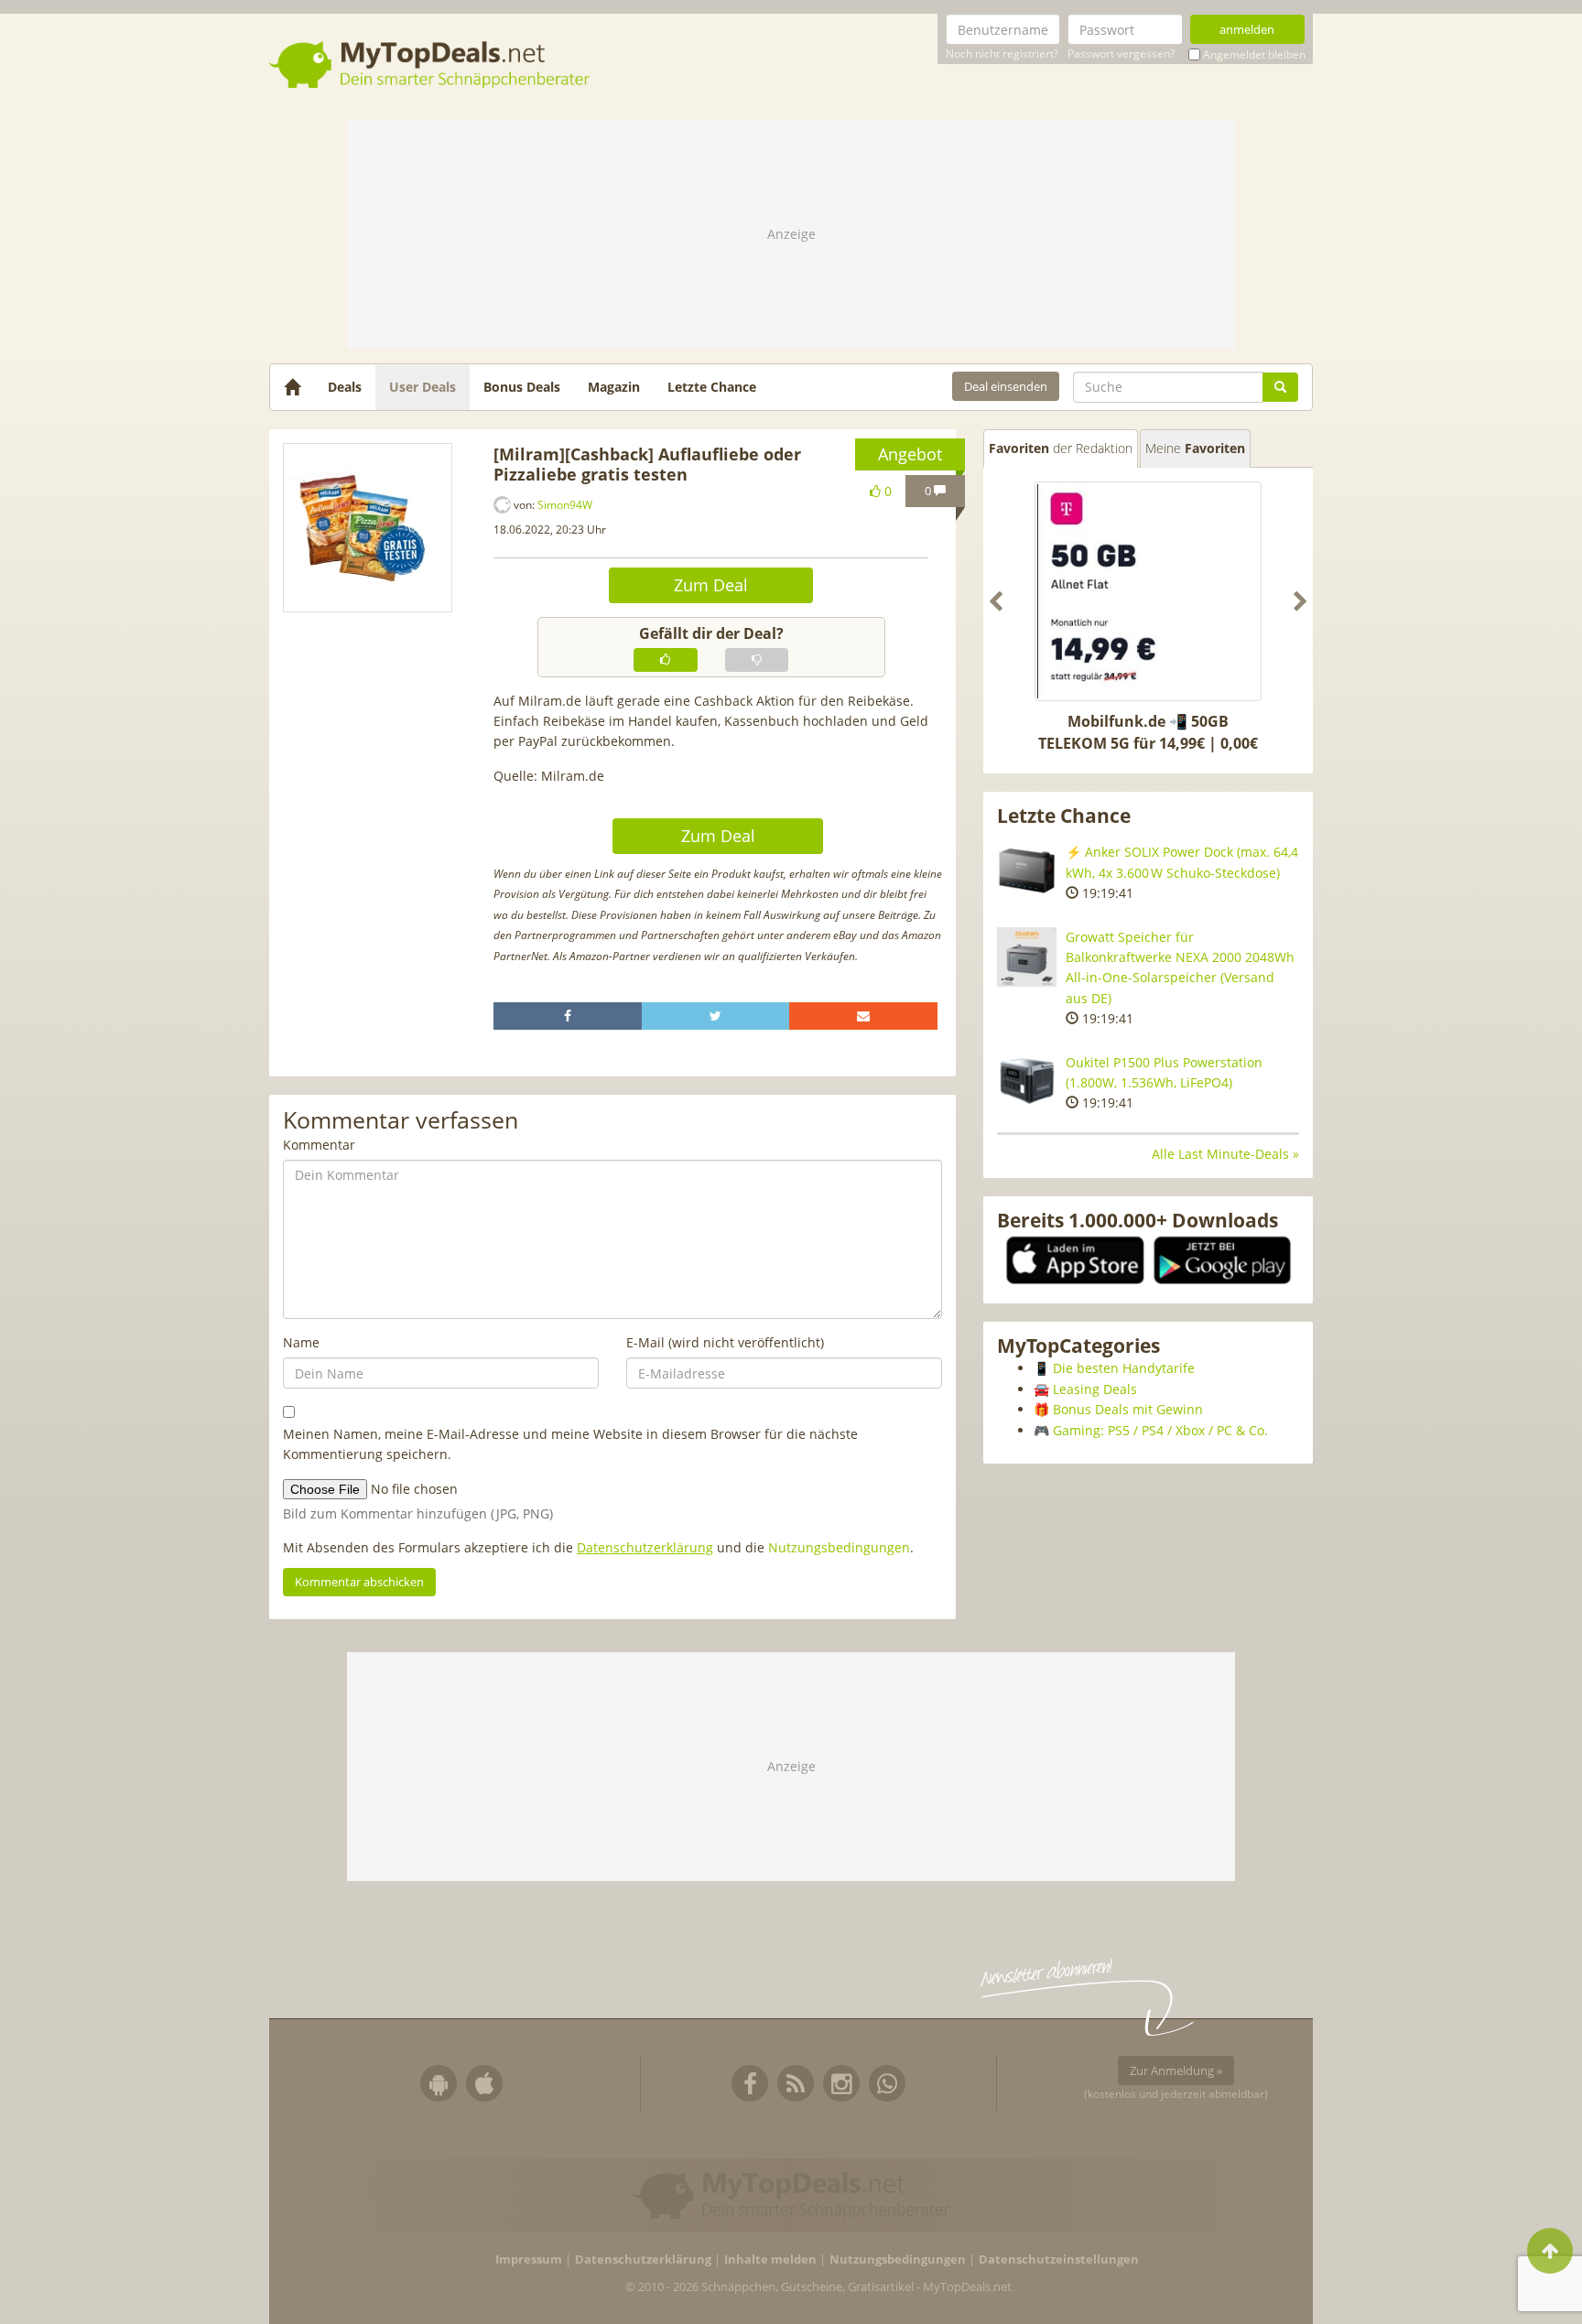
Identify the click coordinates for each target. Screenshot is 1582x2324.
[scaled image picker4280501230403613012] (368, 527)
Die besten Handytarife (1124, 1368)
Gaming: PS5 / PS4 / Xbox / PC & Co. (1160, 1430)
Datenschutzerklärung (645, 1547)
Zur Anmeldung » (1176, 2070)
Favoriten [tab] (1061, 448)
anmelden (1247, 29)
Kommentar (319, 1145)
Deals (345, 387)
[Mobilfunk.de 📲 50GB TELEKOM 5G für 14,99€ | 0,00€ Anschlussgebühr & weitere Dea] (1148, 591)
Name (301, 1342)
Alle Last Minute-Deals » (1225, 1154)
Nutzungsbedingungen (839, 1547)
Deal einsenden (1006, 386)
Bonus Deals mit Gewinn (1128, 1409)
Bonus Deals (522, 387)
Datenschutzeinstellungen (1059, 2259)
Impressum (529, 2259)
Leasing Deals (1095, 1389)
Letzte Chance (712, 387)
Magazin (614, 387)
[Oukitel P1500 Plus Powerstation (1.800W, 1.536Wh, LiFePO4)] (1027, 1082)
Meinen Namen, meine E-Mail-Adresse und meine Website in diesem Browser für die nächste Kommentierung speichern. (570, 1444)
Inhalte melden (770, 2259)
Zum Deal (711, 585)
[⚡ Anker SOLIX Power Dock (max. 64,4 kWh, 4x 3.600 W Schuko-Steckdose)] (1027, 872)
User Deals (423, 387)
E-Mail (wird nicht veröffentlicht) (725, 1342)
